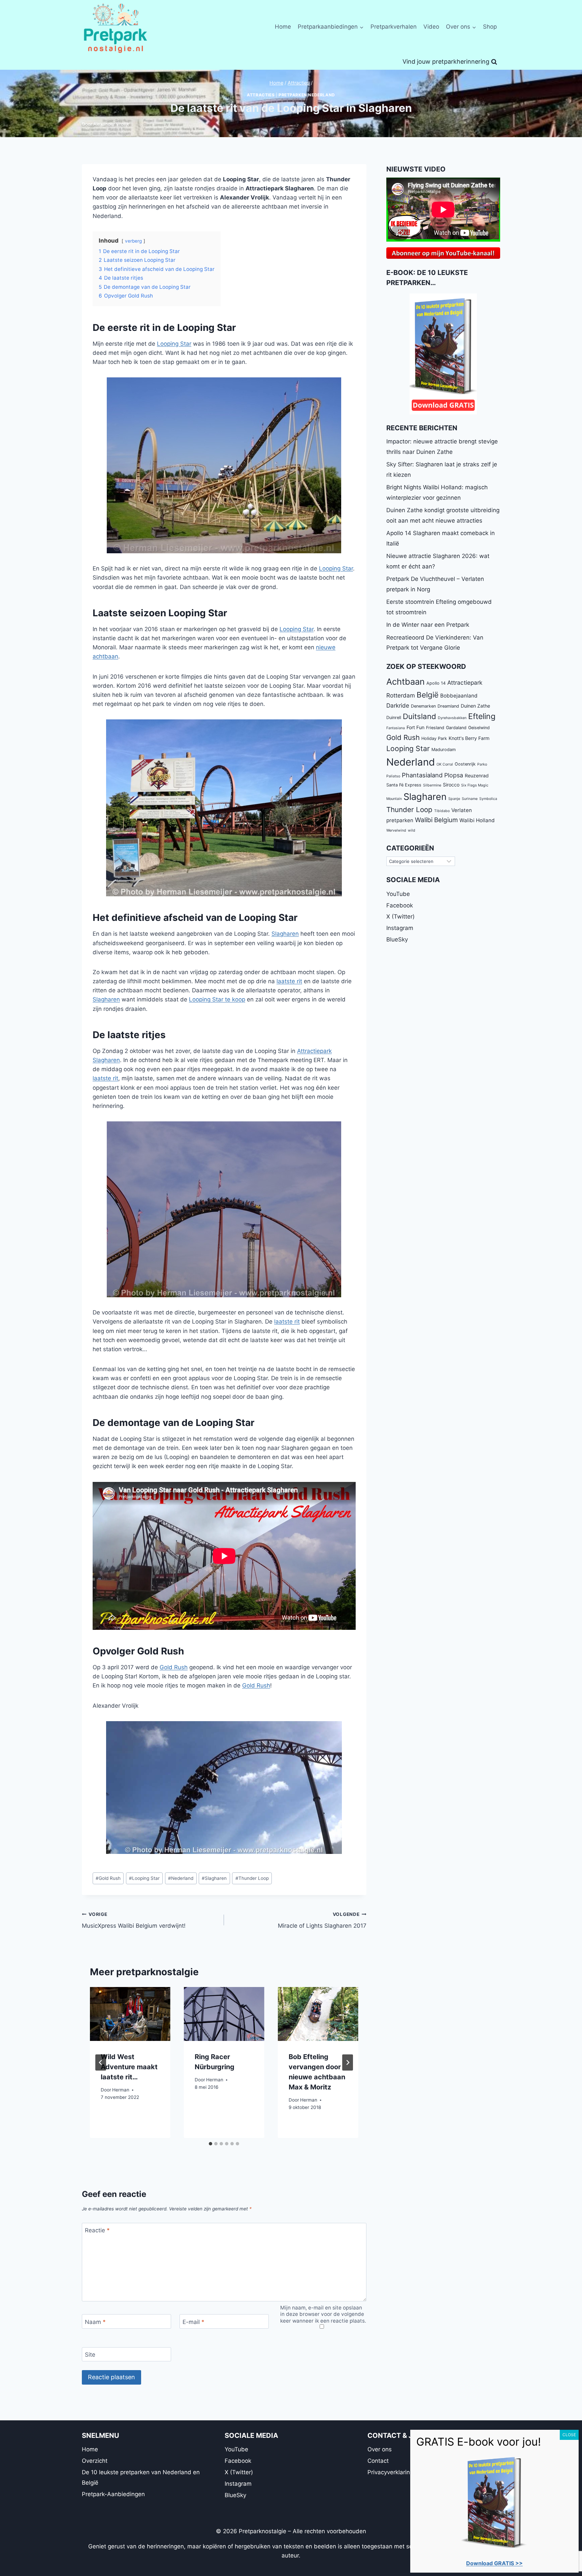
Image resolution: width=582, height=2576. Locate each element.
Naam (95, 2322)
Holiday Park (434, 738)
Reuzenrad (477, 775)
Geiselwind (479, 728)
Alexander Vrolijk (111, 124)
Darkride (398, 705)
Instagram (400, 928)
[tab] (211, 2144)
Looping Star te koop (217, 999)
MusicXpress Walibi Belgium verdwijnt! (134, 1920)
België (428, 695)
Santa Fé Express (404, 785)
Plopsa (454, 775)
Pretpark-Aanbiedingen (113, 2494)
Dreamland (448, 706)
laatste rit (289, 981)
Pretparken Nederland (307, 95)
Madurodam (444, 750)
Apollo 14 (436, 683)
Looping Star (174, 344)
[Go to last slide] (101, 2062)
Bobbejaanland (459, 696)
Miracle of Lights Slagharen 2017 (322, 1920)
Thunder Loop (252, 1878)
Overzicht (95, 2461)
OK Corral (445, 764)
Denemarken (423, 706)
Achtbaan (406, 681)
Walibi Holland (477, 820)
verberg (133, 241)
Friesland (435, 728)
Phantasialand (422, 775)
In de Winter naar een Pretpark (428, 625)
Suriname (470, 799)
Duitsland (419, 716)
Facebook (400, 905)
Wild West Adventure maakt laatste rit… (129, 2067)
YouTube (398, 894)
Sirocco (451, 785)
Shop (490, 27)
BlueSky (397, 939)
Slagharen (285, 934)
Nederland (181, 1878)
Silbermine (432, 785)
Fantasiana (396, 728)
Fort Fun (415, 727)
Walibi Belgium (436, 820)
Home (283, 27)
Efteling (482, 716)
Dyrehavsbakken (452, 718)
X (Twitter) (400, 917)
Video (431, 27)
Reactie (97, 2230)
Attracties (261, 95)
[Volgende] (348, 2062)
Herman (121, 2090)
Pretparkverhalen (394, 27)
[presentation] (130, 2014)
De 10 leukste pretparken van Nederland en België (141, 2477)
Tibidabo (442, 811)
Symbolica (488, 799)
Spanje (454, 799)
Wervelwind (396, 830)
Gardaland (456, 728)
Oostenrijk (465, 764)
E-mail (193, 2322)
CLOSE (569, 2435)
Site (90, 2355)
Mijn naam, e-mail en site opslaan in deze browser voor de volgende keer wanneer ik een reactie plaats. (323, 2314)
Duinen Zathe (475, 706)
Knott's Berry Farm (469, 738)
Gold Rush (174, 1667)
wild (412, 830)
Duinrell (394, 718)
